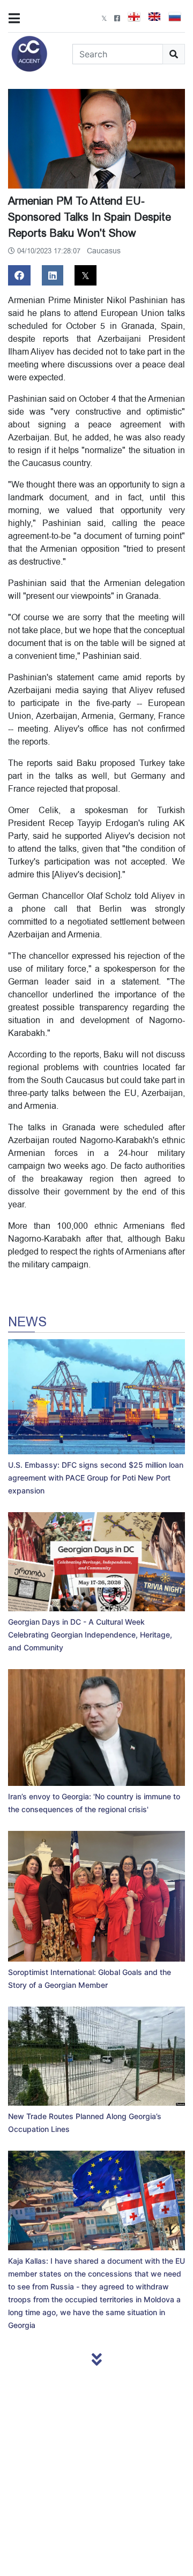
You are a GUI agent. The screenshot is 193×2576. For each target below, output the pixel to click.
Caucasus (104, 251)
